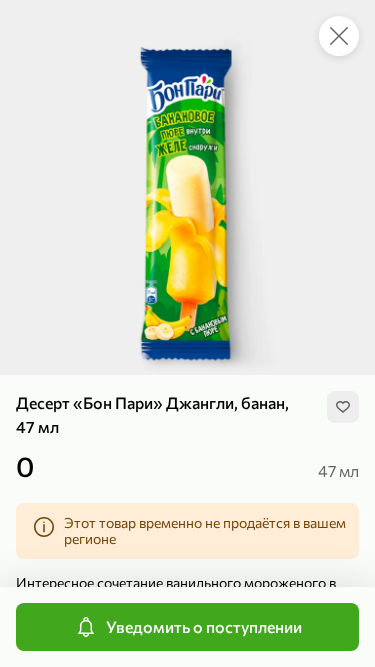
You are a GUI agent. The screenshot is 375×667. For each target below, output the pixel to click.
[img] (343, 407)
